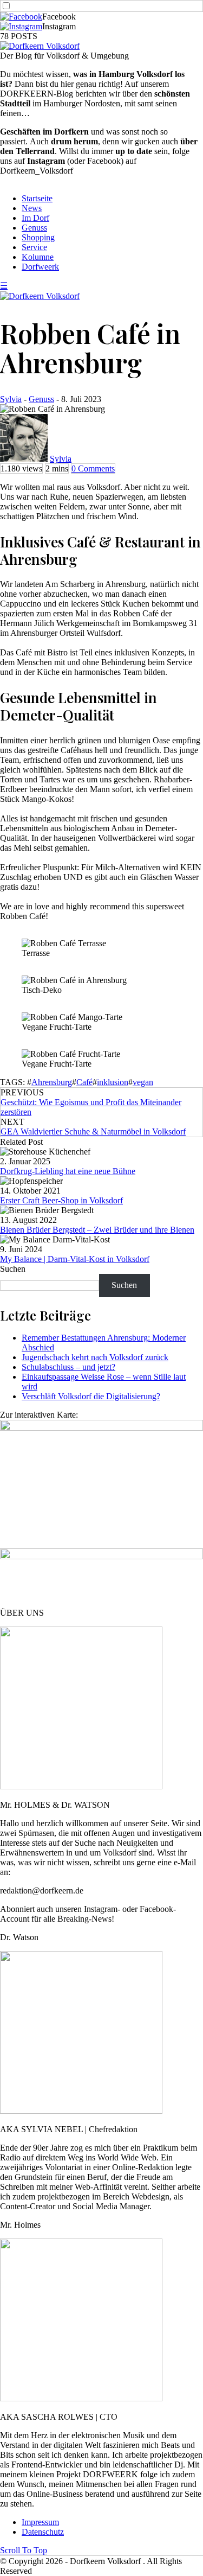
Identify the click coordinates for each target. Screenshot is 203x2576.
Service (34, 247)
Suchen (13, 1269)
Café (84, 1082)
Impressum (40, 2522)
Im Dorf (35, 218)
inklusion (113, 1082)
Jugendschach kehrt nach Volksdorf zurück (95, 1357)
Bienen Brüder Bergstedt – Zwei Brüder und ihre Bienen (97, 1230)
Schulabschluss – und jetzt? (68, 1367)
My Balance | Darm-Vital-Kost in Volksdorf (75, 1259)
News (32, 208)
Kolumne (38, 257)
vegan (143, 1082)
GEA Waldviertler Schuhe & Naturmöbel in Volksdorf (93, 1131)
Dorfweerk (40, 267)
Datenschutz (43, 2532)
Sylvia (11, 399)
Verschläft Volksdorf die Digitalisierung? (91, 1396)
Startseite (37, 198)
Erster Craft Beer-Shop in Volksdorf (61, 1200)
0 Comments (93, 468)
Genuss (34, 228)
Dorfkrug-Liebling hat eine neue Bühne (68, 1171)
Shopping (38, 237)
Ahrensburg (52, 1082)
